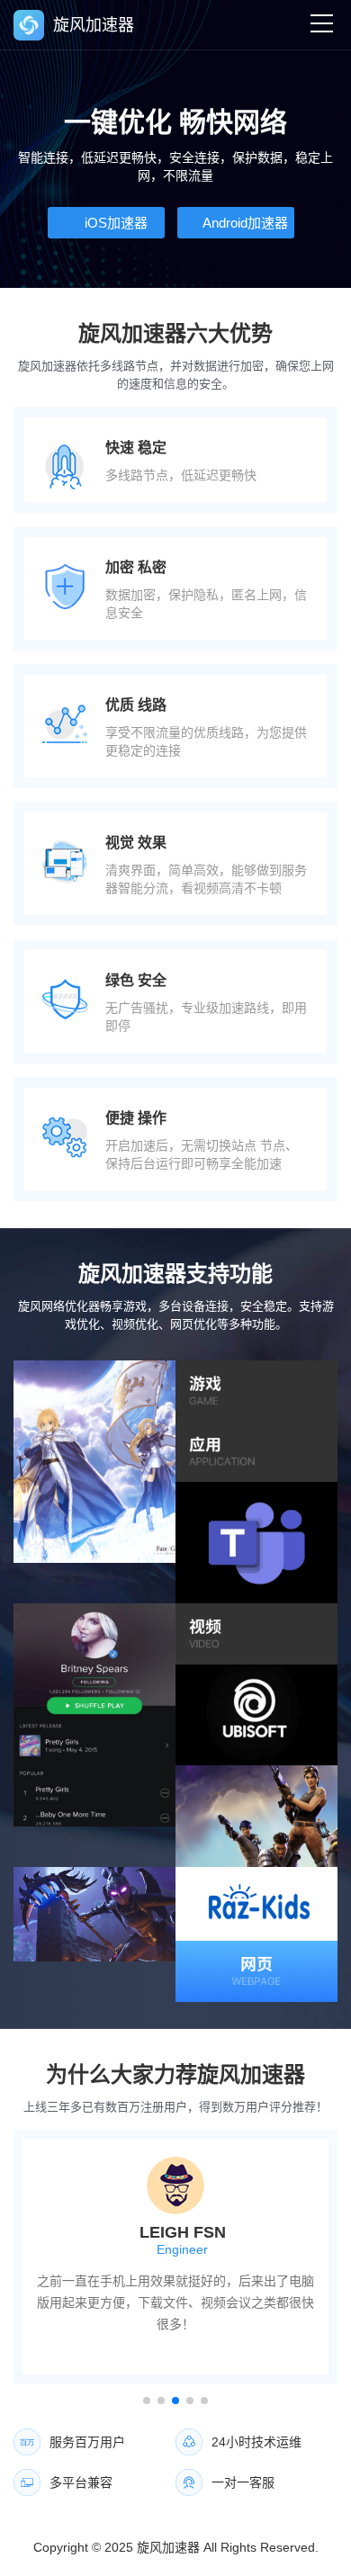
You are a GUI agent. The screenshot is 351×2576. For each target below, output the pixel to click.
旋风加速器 (168, 2547)
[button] (147, 2401)
